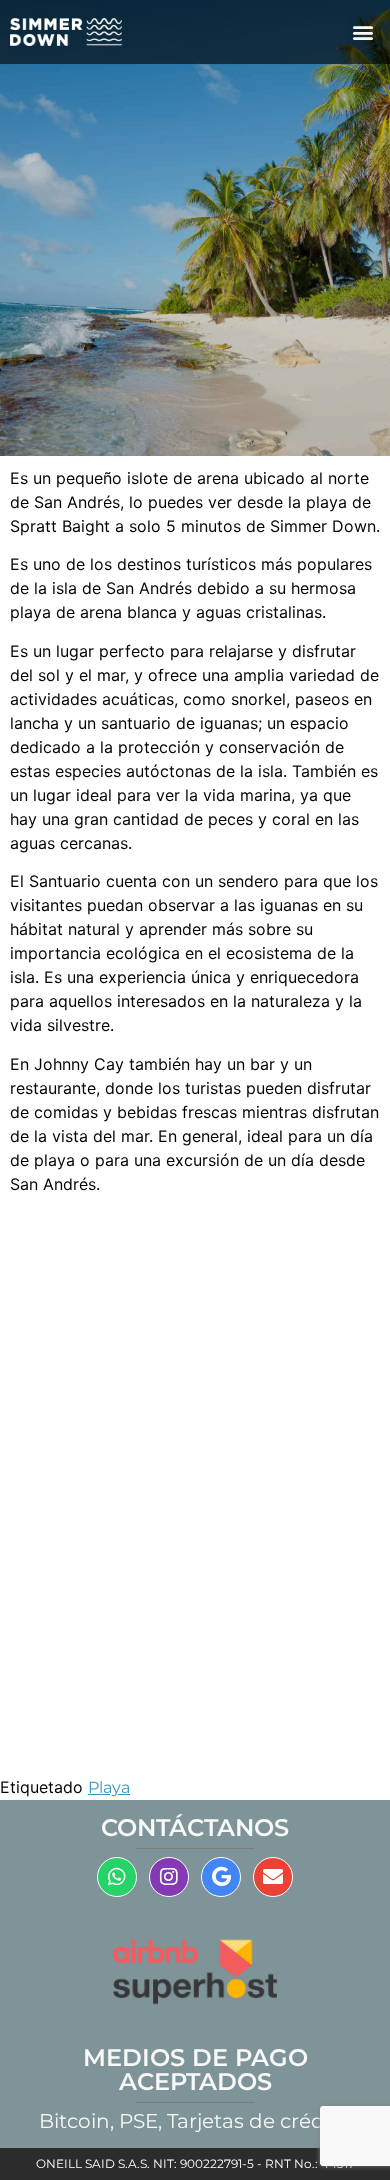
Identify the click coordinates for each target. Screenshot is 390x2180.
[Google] (221, 1877)
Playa (109, 1787)
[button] (363, 32)
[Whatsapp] (117, 1877)
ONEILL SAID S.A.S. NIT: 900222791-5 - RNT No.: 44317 (195, 2163)
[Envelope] (273, 1877)
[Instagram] (169, 1877)
